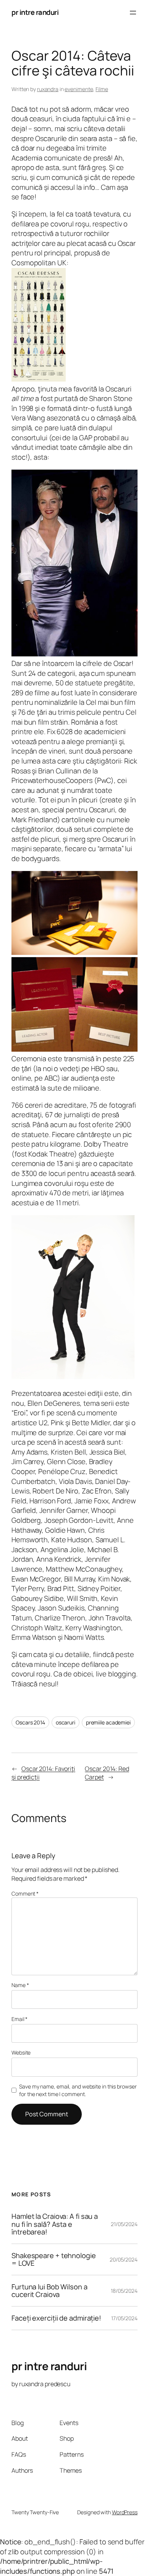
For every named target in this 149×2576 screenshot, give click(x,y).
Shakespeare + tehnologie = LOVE (54, 2259)
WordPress (125, 2512)
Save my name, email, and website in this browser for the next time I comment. (78, 2090)
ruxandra (48, 89)
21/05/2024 (124, 2224)
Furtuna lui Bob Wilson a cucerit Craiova (49, 2291)
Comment (25, 1894)
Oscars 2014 (30, 1722)
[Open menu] (133, 13)
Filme (102, 89)
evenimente (79, 89)
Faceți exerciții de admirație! (56, 2318)
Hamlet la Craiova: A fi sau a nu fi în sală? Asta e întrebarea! (55, 2224)
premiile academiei (108, 1722)
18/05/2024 (124, 2291)
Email (19, 2019)
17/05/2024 (124, 2318)
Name (20, 1985)
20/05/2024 (124, 2259)
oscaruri (66, 1722)
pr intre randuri (35, 12)
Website (21, 2052)
